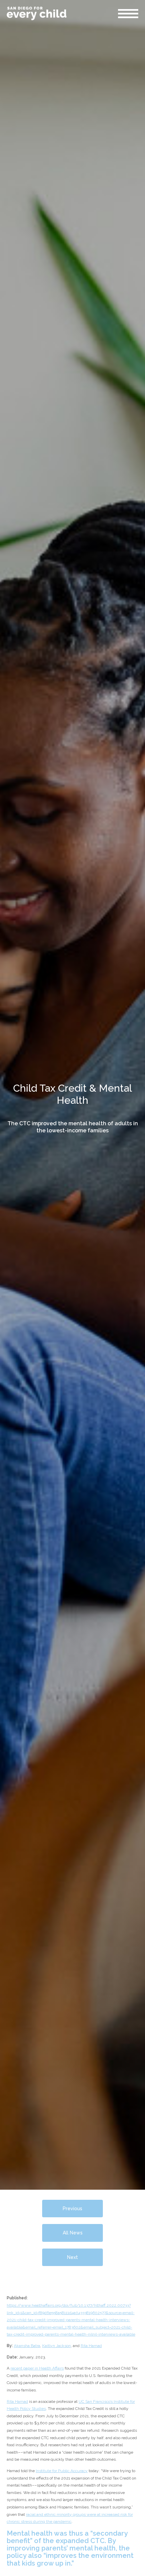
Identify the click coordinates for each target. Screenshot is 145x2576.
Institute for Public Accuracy (62, 2471)
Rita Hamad (91, 2346)
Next (72, 2257)
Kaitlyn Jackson (56, 2346)
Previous (72, 2209)
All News (73, 2233)
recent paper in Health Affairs (37, 2368)
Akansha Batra (27, 2346)
